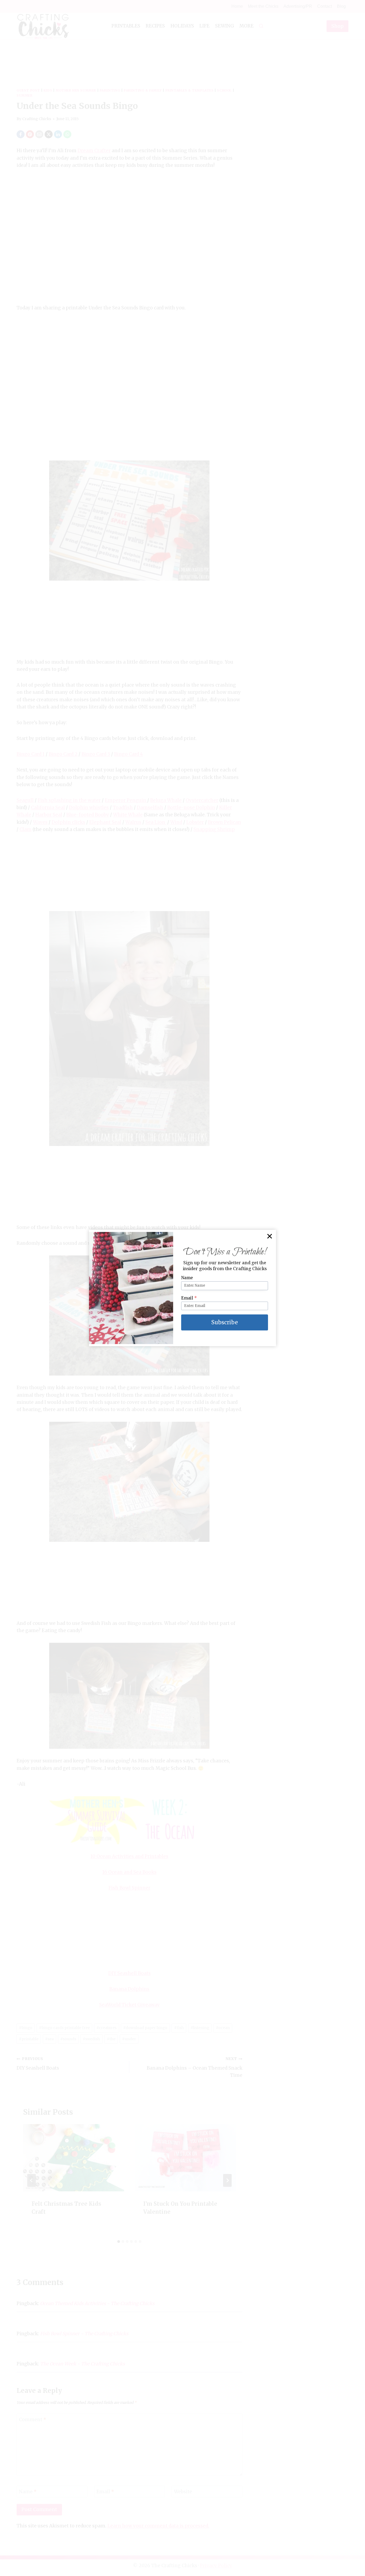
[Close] (270, 1236)
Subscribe (225, 1322)
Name (187, 1278)
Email (189, 1298)
